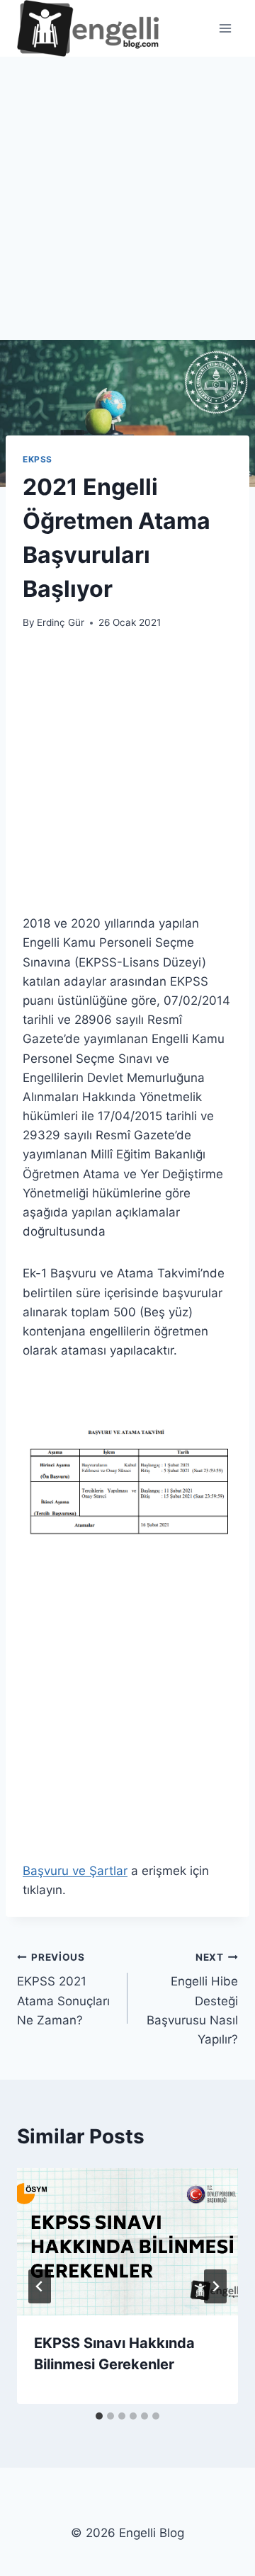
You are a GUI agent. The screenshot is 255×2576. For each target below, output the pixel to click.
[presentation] (127, 2242)
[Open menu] (225, 28)
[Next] (215, 2286)
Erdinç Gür (61, 622)
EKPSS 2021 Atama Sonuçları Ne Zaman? (63, 1989)
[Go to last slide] (40, 2286)
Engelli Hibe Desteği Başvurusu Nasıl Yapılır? (192, 1999)
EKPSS (38, 459)
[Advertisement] (127, 207)
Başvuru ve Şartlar (75, 1871)
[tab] (99, 2416)
